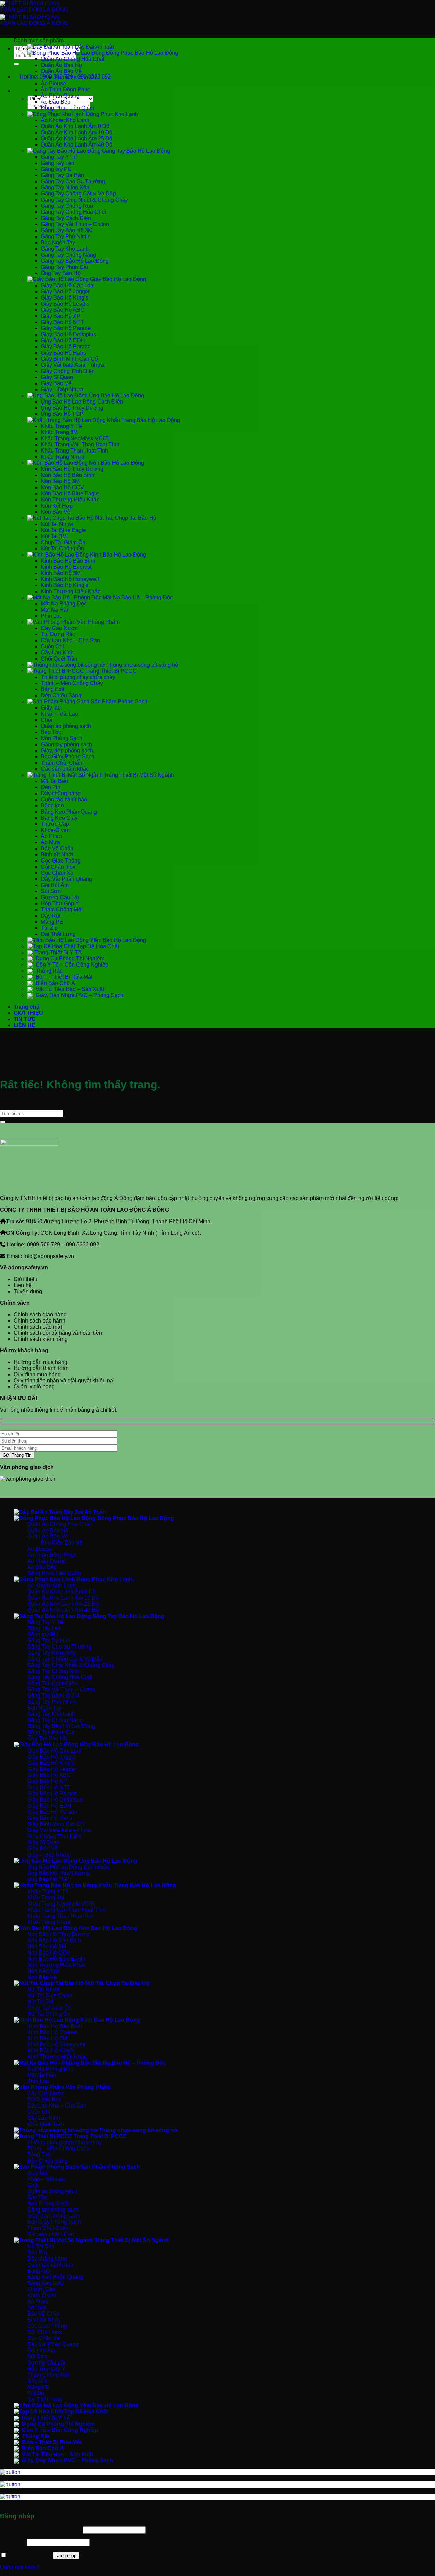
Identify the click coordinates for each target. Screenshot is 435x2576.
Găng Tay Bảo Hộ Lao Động (135, 151)
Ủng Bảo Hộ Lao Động (116, 396)
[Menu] (20, 37)
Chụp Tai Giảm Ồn (63, 542)
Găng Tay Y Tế (59, 157)
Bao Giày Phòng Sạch (68, 757)
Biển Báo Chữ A (55, 983)
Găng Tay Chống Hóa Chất (73, 212)
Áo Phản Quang (60, 96)
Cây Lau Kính (57, 653)
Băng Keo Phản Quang (69, 812)
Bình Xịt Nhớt (57, 855)
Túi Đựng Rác (58, 634)
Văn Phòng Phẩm (98, 622)
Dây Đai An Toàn (94, 47)
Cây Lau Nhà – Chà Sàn (70, 640)
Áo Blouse (53, 83)
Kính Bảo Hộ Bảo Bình (68, 561)
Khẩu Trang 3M (59, 432)
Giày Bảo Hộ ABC (63, 310)
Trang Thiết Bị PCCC (110, 671)
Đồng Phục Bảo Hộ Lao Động (141, 53)
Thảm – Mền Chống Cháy (72, 683)
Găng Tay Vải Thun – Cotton (75, 224)
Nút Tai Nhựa (57, 524)
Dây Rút (51, 916)
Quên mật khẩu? (20, 2567)
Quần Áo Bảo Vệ (61, 71)
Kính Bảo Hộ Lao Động (117, 555)
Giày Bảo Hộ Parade (66, 328)
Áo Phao (51, 836)
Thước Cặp (55, 824)
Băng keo (52, 806)
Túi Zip (49, 928)
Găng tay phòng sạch (66, 744)
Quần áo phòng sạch (66, 726)
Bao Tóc (51, 732)
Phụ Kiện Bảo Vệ (75, 77)
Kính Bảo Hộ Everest (66, 567)
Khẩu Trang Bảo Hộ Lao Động (143, 420)
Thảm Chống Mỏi (62, 910)
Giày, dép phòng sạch (67, 750)
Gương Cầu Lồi (60, 897)
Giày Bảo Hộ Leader (65, 304)
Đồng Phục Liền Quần (68, 108)
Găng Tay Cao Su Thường (73, 181)
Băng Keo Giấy (59, 818)
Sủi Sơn (51, 891)
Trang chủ (27, 1007)
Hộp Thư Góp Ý (60, 903)
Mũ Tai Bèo (54, 781)
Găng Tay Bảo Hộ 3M (67, 230)
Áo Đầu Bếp (56, 102)
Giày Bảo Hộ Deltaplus (68, 334)
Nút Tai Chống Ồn (62, 549)
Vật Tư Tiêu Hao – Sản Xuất (69, 989)
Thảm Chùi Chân (62, 763)
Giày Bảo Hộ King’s (65, 298)
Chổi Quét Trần (59, 659)
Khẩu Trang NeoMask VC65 (75, 438)
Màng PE (52, 922)
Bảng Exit (53, 689)
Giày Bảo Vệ (56, 383)
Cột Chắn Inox (58, 867)
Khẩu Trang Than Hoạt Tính (74, 451)
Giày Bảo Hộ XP (61, 316)
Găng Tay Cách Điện (66, 218)
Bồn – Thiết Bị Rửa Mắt (63, 977)
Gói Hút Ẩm (55, 885)
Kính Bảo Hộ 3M (61, 573)
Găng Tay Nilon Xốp (65, 187)
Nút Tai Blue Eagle (63, 530)
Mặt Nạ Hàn (55, 610)
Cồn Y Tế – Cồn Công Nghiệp (71, 965)
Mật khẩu (13, 2542)
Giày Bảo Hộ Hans (63, 353)
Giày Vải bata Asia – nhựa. (73, 365)
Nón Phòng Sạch (62, 738)
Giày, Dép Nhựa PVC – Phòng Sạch (79, 995)
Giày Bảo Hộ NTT (62, 322)
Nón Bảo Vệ (56, 512)
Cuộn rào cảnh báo (64, 799)
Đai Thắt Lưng (58, 934)
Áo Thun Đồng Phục (65, 90)
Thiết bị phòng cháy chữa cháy (78, 677)
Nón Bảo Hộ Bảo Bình (68, 475)
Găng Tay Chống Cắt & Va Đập (78, 194)
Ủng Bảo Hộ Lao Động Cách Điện (82, 402)
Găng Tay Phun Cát (64, 267)
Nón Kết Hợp (57, 506)
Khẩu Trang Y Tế (61, 426)
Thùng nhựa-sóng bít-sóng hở (142, 665)
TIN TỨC (25, 1019)
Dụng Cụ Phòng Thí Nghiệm (69, 959)
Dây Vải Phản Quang (66, 879)
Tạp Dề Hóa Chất (97, 946)
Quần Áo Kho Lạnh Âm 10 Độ (77, 132)
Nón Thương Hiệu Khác (70, 500)
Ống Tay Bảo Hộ (61, 273)
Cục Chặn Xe (57, 873)
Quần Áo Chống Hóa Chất (73, 59)
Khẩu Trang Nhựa (63, 457)
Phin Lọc (51, 616)
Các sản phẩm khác (65, 769)
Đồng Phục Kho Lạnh (111, 114)
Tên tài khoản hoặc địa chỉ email (41, 2530)
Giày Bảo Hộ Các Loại (68, 285)
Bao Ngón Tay (58, 243)
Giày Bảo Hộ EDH (63, 340)
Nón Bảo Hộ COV (62, 487)
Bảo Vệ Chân (57, 848)
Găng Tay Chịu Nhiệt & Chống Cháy (84, 200)
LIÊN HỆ (24, 1025)
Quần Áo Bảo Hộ (61, 65)
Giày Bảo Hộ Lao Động (117, 279)
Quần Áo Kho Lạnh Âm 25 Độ (77, 139)
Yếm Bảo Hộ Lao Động (117, 940)
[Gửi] (16, 64)
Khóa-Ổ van (55, 830)
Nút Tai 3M (54, 536)
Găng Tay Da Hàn (62, 175)
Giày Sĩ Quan (57, 377)
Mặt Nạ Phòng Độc (64, 604)
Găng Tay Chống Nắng (68, 255)
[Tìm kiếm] (20, 93)
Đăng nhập (66, 2555)
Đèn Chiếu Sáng (61, 695)
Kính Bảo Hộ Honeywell (70, 579)
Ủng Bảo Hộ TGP (62, 414)
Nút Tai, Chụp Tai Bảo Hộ (125, 518)
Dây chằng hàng (61, 793)
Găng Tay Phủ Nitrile (66, 236)
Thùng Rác (48, 971)
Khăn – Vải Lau (59, 714)
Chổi (47, 720)
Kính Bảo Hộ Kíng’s (65, 585)
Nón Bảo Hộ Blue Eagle (70, 493)
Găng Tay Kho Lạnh (65, 249)
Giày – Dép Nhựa (62, 389)
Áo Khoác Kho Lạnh (65, 120)
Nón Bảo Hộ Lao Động (116, 463)
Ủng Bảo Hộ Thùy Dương (72, 408)
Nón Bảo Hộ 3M (60, 481)
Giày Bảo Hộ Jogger (65, 292)
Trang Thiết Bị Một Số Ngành (138, 775)
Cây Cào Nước (59, 628)
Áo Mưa (50, 842)
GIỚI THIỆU (28, 1013)
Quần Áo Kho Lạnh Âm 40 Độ (77, 145)
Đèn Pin (51, 787)
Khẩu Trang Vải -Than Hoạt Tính (80, 445)
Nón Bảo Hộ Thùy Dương (72, 469)
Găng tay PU (56, 169)
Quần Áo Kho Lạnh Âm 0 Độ (75, 126)
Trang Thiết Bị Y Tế (58, 952)
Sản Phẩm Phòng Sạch (118, 702)
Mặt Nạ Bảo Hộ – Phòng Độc (137, 598)
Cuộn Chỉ (52, 646)
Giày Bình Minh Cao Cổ (69, 359)
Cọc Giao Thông (61, 861)
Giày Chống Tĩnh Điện (68, 371)
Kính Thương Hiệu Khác (71, 591)
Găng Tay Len (58, 163)
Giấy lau (51, 708)
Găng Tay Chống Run (67, 206)
